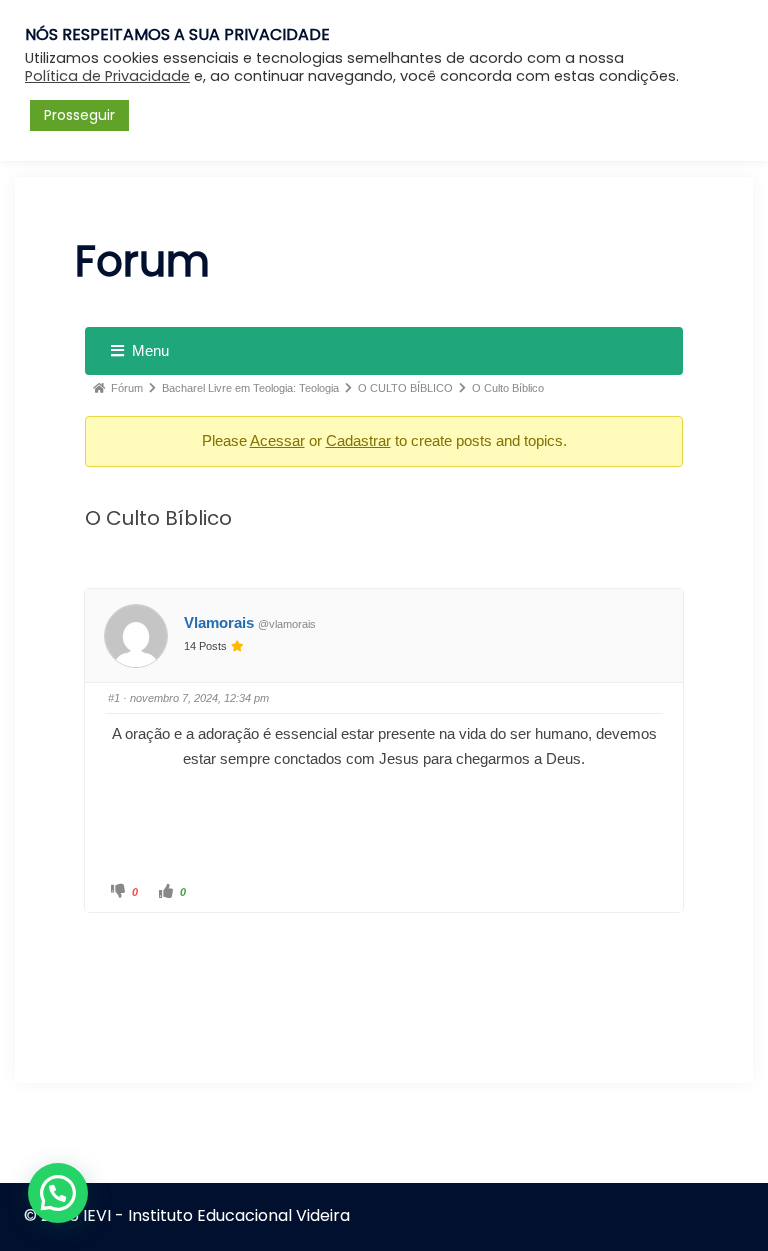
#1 (114, 698)
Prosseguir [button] (79, 115)
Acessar (277, 440)
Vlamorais (219, 622)
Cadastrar (358, 440)
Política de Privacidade (107, 76)
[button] (58, 1193)
